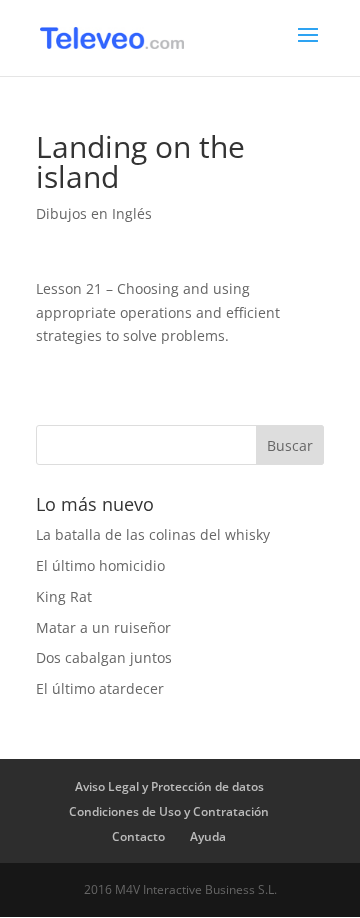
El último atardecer (100, 688)
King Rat (64, 596)
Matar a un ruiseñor (103, 627)
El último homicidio (100, 565)
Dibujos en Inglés (94, 213)
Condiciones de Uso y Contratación (169, 811)
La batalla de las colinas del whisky (153, 534)
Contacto (138, 836)
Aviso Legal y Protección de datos (169, 786)
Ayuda (208, 836)
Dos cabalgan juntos (104, 657)
